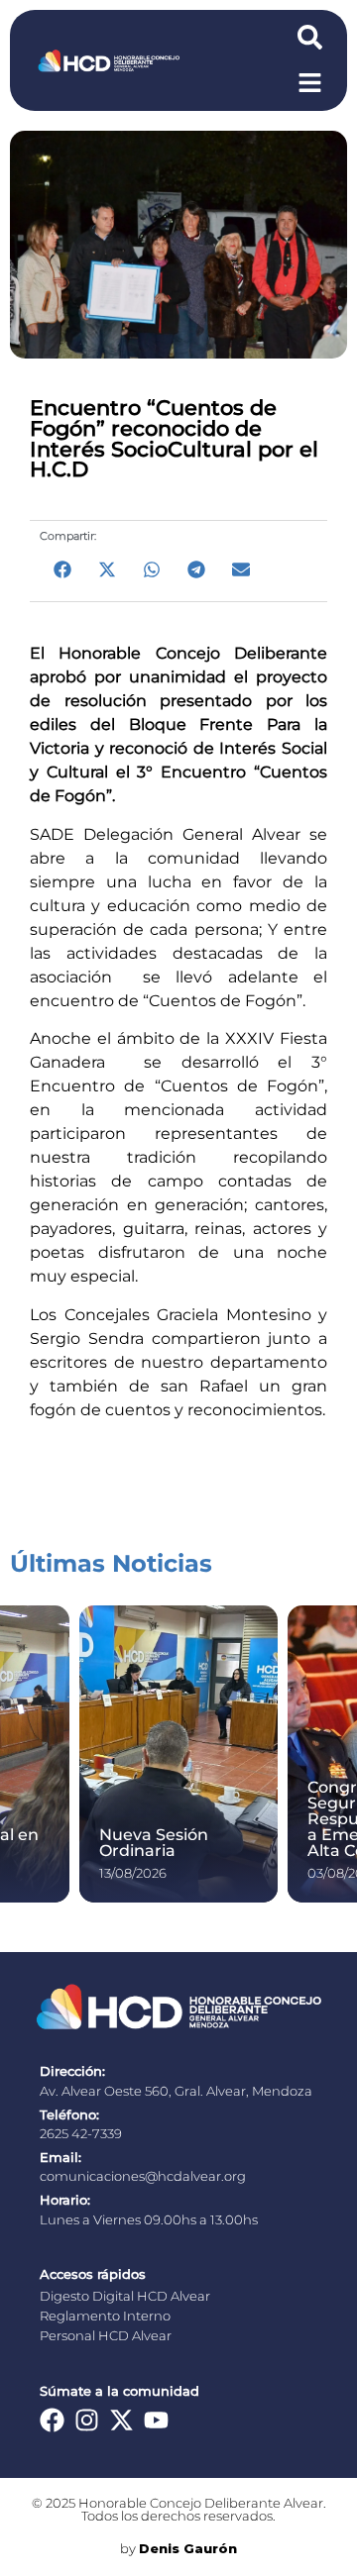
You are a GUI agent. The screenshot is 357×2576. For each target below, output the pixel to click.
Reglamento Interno (105, 2316)
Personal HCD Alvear (106, 2336)
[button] (62, 569)
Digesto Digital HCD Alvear (125, 2296)
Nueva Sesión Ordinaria (154, 1843)
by (178, 2549)
